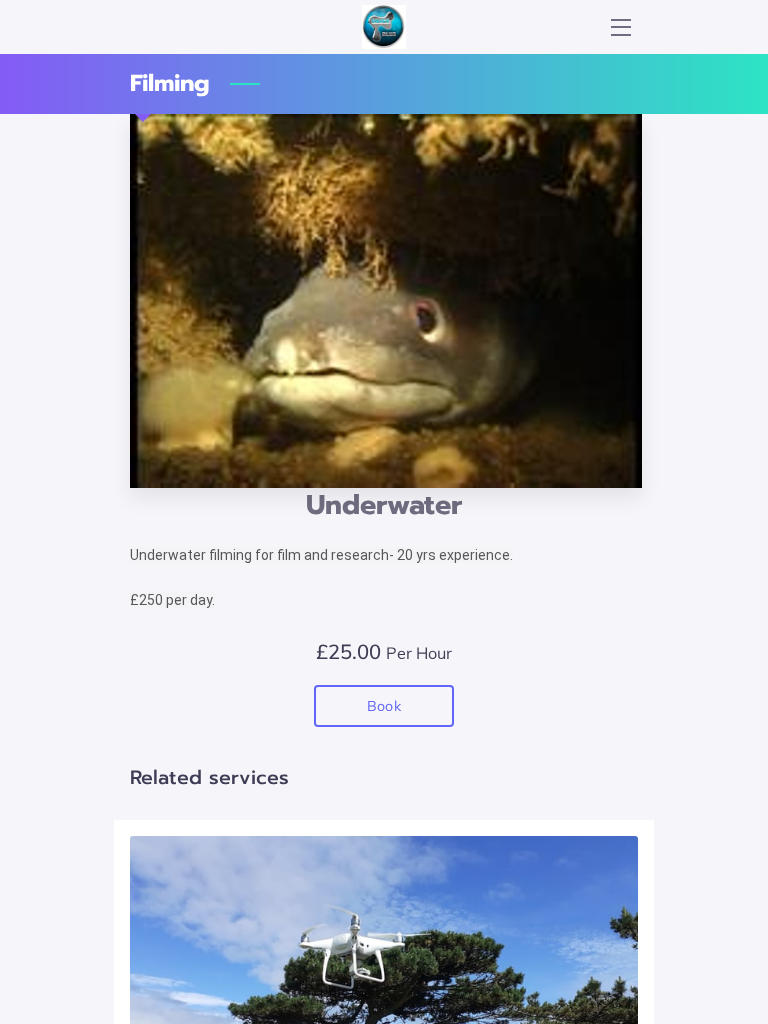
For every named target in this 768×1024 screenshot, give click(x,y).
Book (383, 706)
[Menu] (619, 27)
